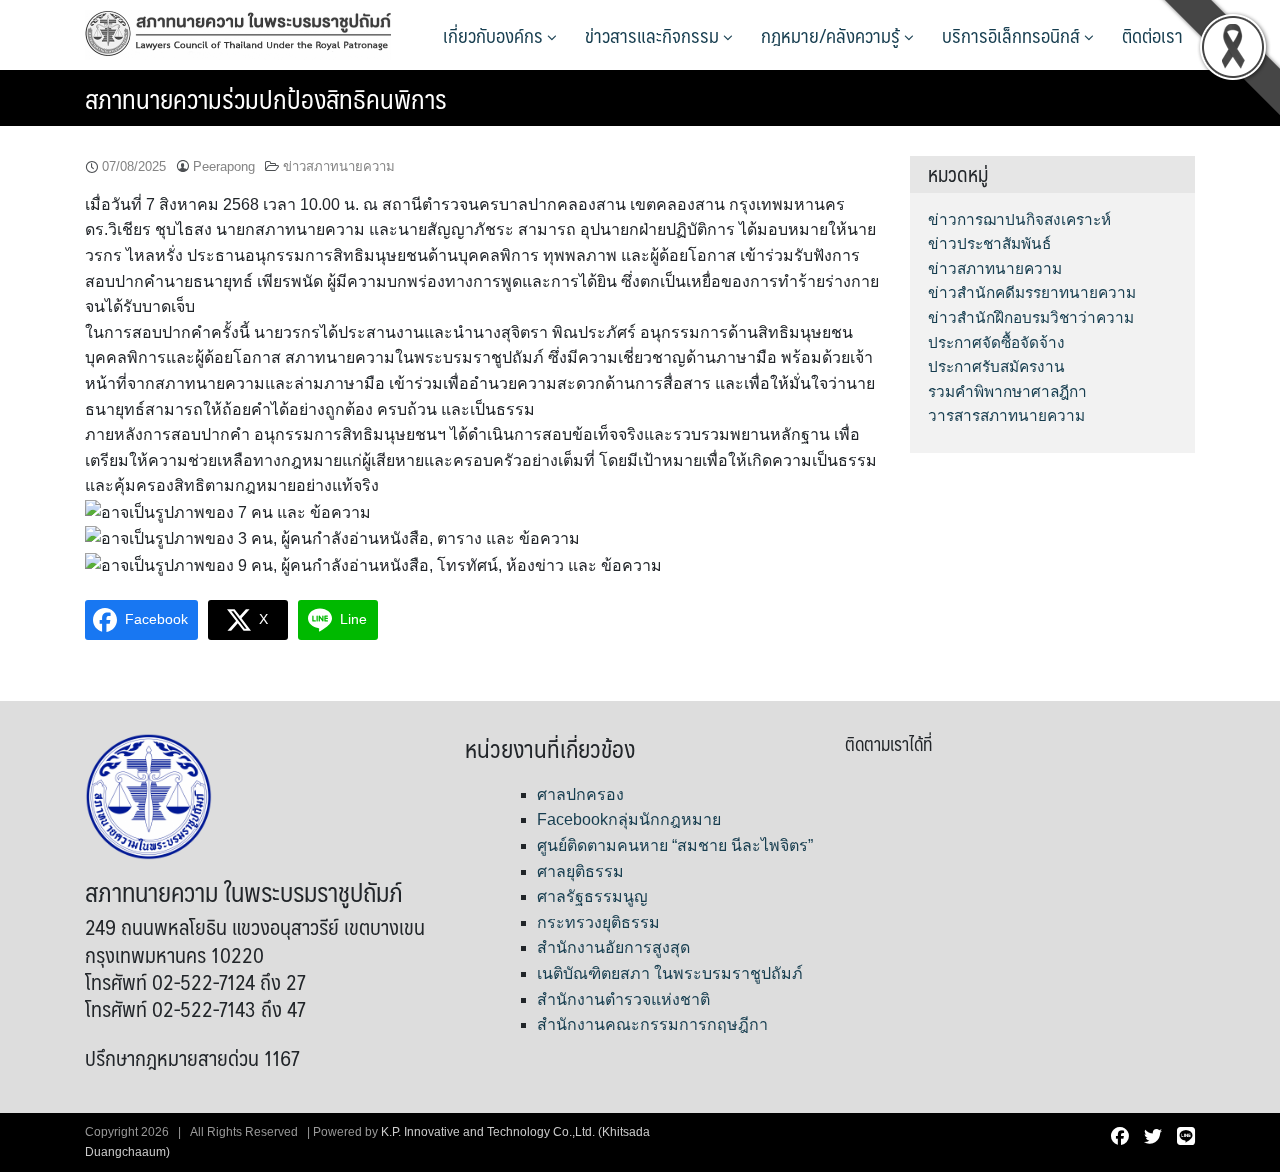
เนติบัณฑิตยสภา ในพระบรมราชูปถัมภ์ (670, 973)
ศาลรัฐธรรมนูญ (592, 896)
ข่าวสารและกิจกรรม (654, 35)
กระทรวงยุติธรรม (598, 922)
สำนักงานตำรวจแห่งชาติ (623, 999)
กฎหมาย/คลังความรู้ (832, 35)
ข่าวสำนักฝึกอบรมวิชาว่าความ (1031, 317)
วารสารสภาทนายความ (1006, 415)
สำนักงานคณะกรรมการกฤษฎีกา (652, 1024)
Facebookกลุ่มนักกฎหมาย (629, 819)
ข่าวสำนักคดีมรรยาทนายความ (1032, 292)
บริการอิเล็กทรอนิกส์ (1013, 35)
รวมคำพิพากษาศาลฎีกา (1007, 391)
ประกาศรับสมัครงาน (996, 366)
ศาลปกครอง (580, 794)
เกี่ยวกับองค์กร (495, 35)
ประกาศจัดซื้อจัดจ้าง (996, 342)
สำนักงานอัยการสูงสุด (613, 947)
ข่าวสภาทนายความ (339, 166)
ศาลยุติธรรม (580, 871)
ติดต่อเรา (1152, 35)
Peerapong (224, 166)
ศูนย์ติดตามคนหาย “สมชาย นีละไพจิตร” (675, 845)
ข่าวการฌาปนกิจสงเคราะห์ (1019, 219)
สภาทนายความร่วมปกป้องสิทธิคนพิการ (266, 98)
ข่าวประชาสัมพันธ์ (989, 243)
